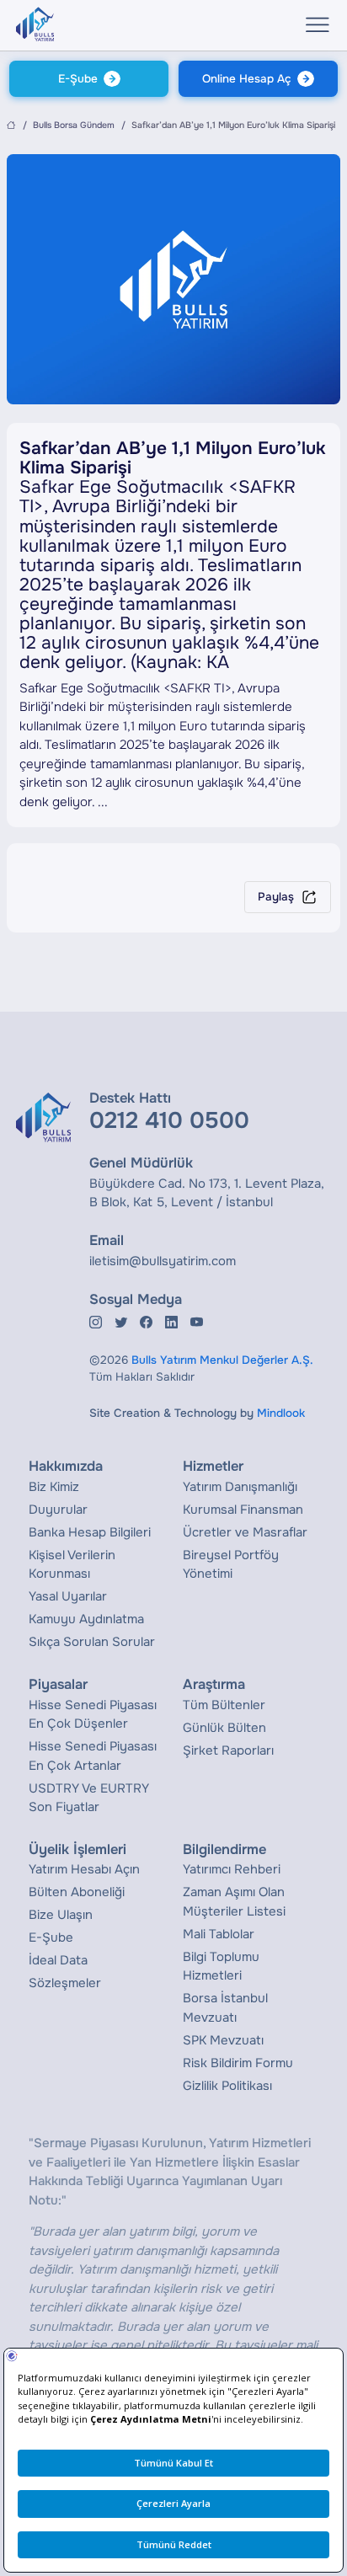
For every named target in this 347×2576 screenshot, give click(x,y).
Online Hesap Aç (247, 79)
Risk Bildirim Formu (238, 2063)
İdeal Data (58, 1960)
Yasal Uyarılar (68, 1596)
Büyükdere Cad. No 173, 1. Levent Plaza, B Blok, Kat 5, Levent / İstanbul (207, 1193)
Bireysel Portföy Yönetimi (231, 1565)
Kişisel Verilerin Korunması (72, 1565)
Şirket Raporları (228, 1750)
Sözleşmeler (65, 1983)
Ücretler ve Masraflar (245, 1532)
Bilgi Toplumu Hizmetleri (221, 1967)
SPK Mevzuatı (223, 2040)
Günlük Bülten (224, 1728)
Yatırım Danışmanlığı (240, 1487)
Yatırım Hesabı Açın (84, 1869)
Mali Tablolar (219, 1934)
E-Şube (78, 79)
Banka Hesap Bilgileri (90, 1532)
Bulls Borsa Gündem (74, 125)
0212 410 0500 (169, 1120)
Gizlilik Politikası (227, 2086)
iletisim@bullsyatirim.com (163, 1261)
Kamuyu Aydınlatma (86, 1619)
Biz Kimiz (54, 1487)
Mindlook (281, 1413)
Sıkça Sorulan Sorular (92, 1642)
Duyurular (58, 1510)
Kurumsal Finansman (243, 1510)
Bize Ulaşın (61, 1915)
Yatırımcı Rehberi (232, 1869)
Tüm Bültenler (224, 1705)
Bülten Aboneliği (77, 1892)
